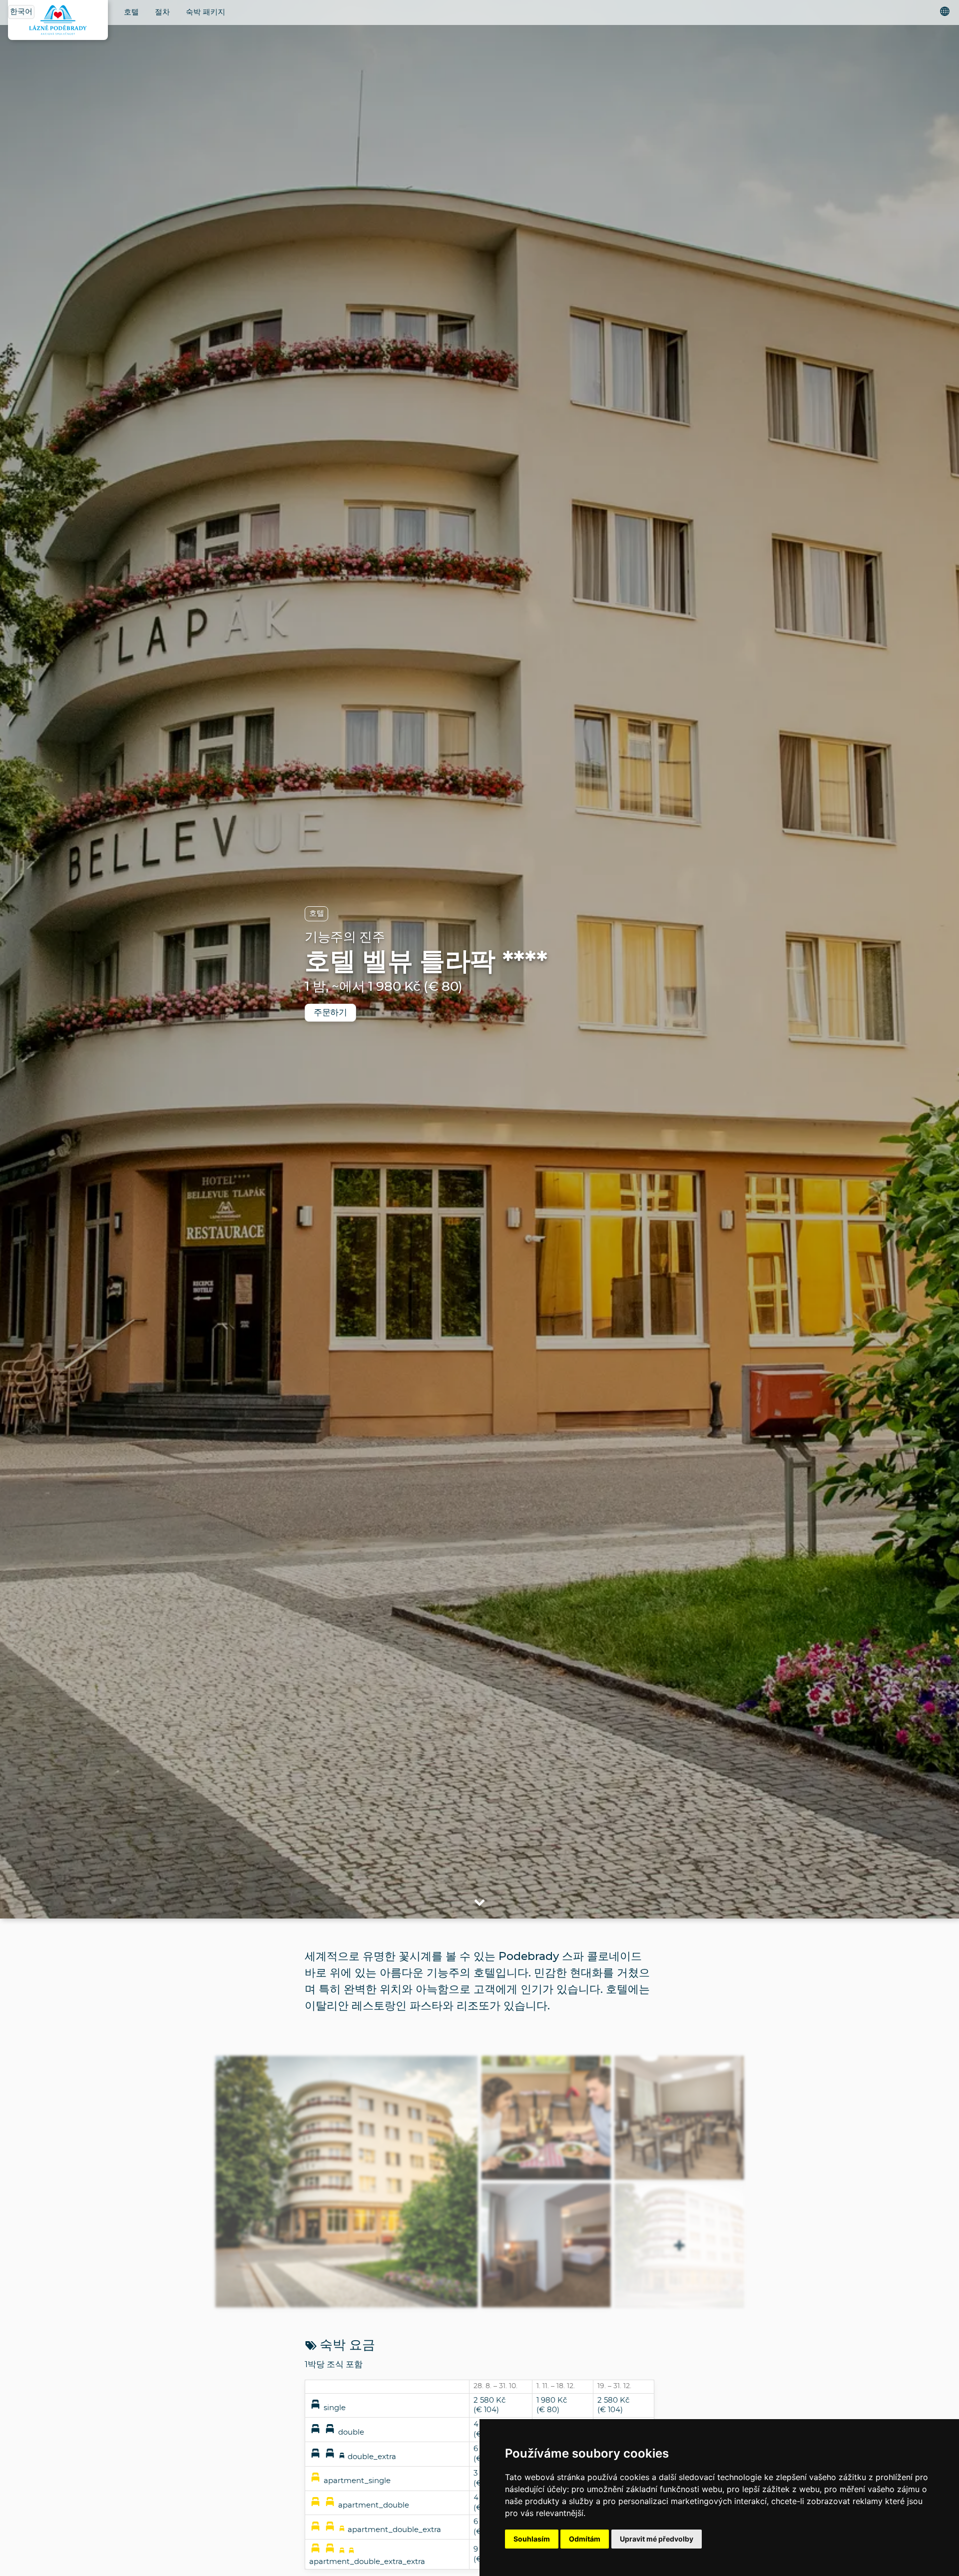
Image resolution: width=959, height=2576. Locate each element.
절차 (162, 12)
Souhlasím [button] (532, 2539)
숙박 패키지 (206, 12)
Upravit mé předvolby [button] (657, 2539)
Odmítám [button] (585, 2539)
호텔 (131, 12)
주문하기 (330, 1012)
